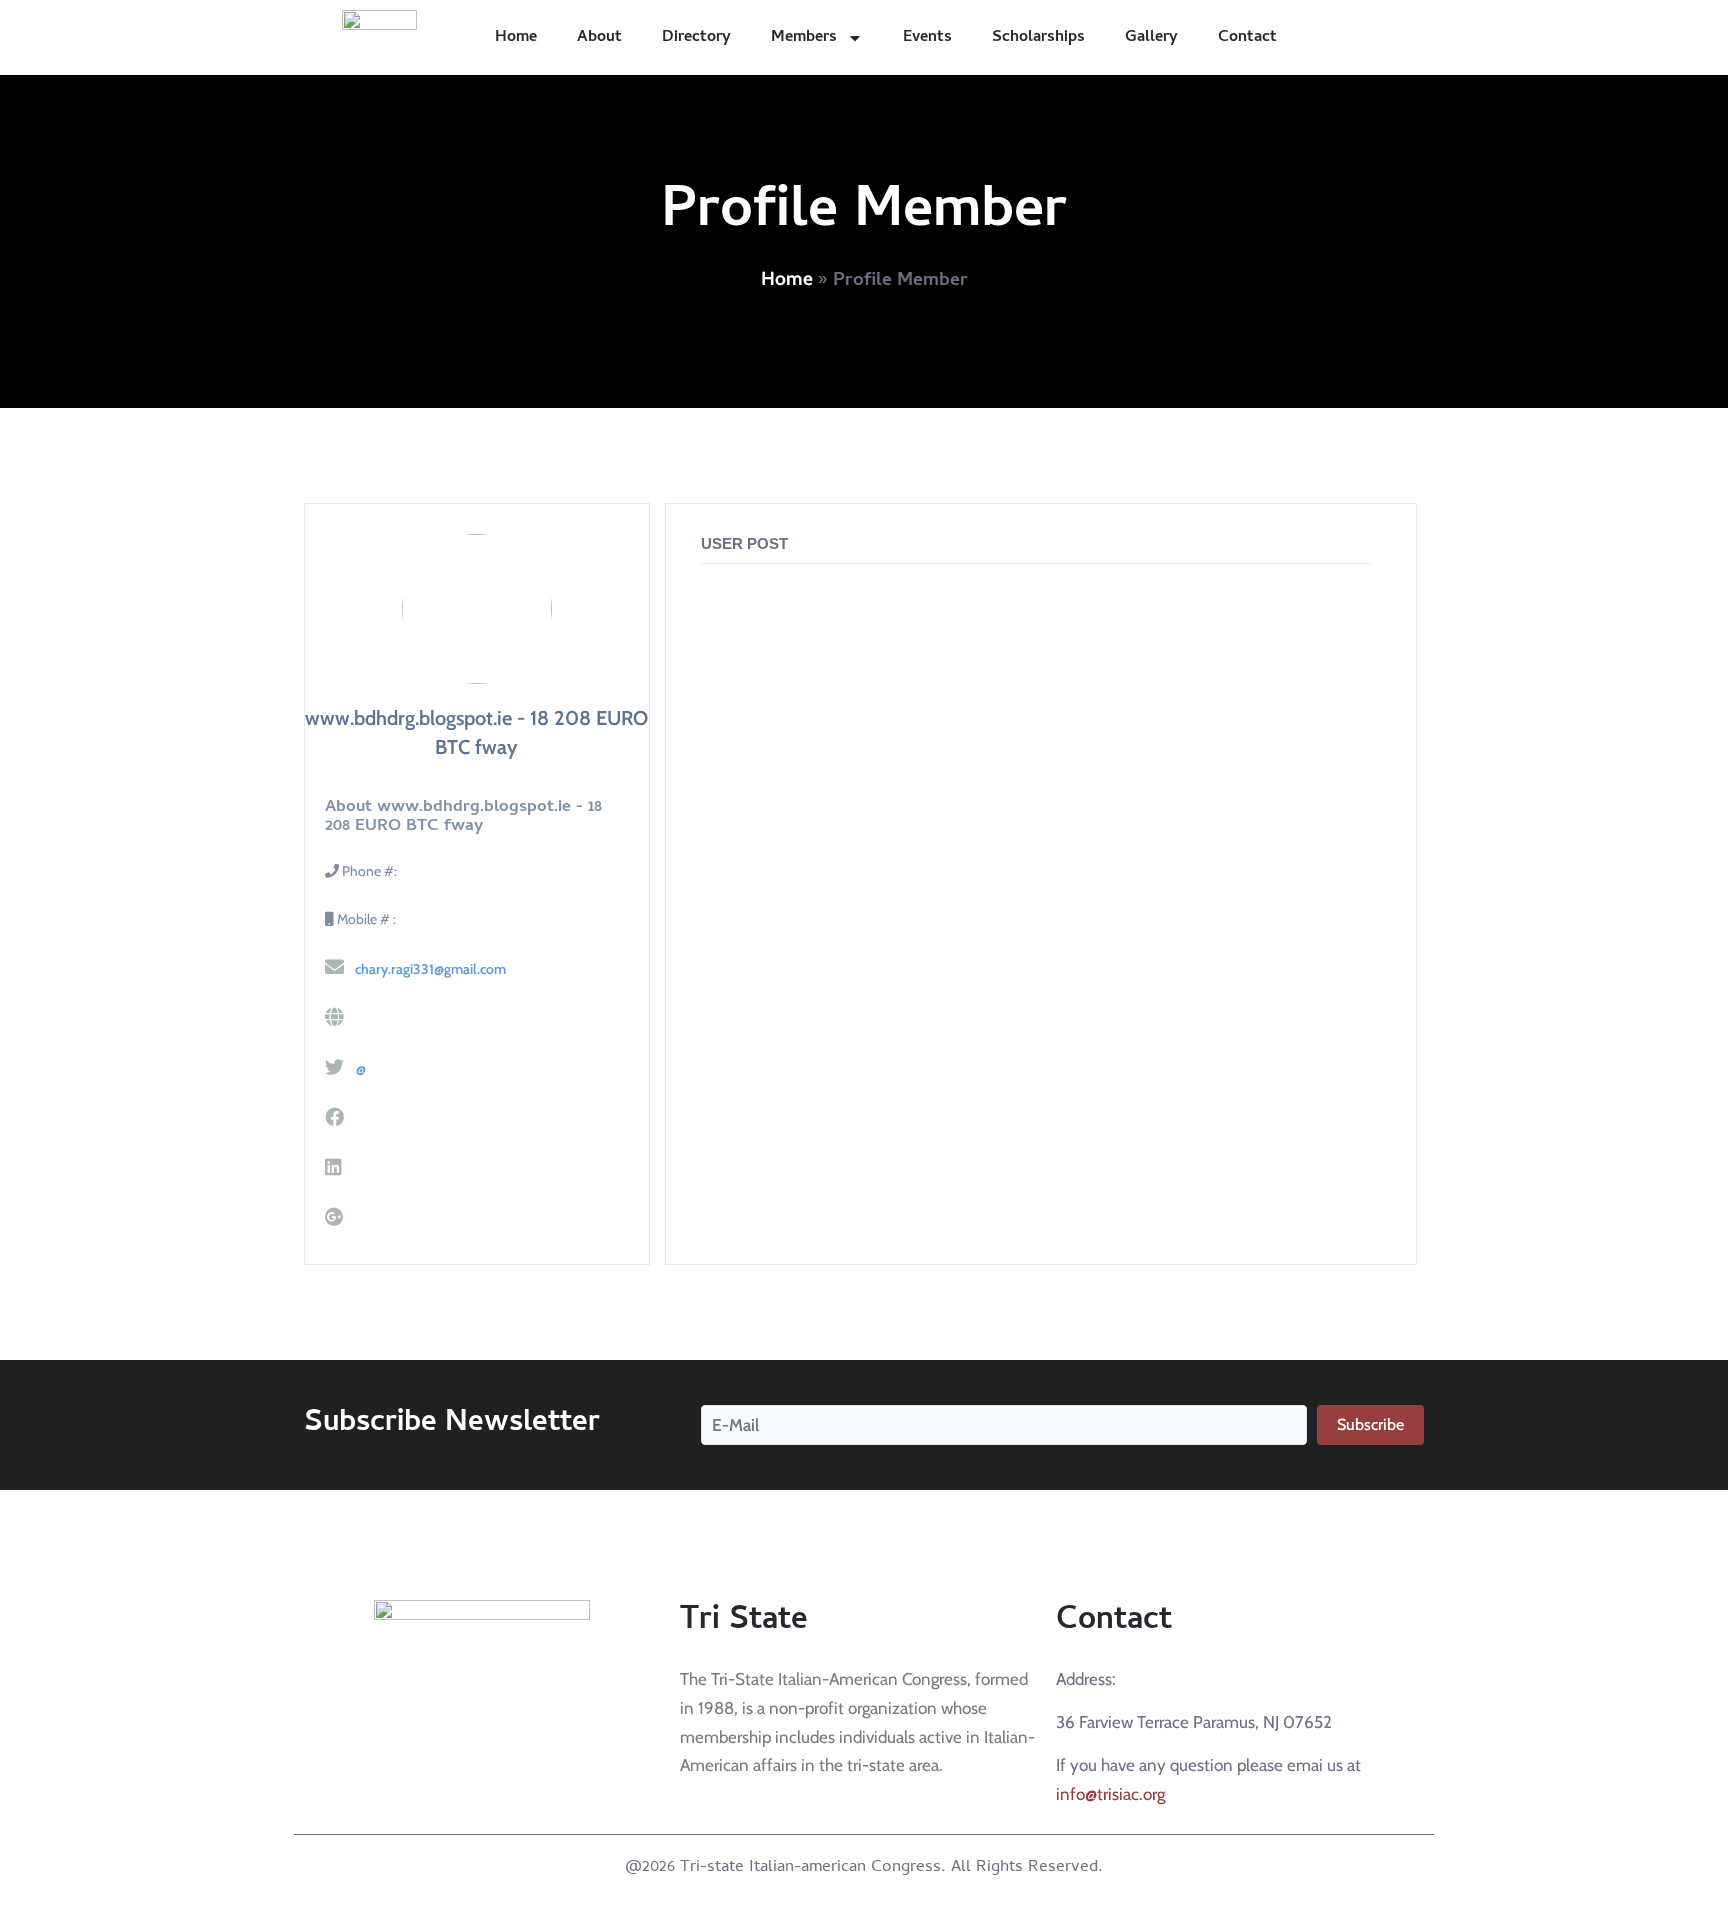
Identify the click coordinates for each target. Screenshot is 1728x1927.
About (599, 38)
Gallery (1151, 38)
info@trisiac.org (1110, 1794)
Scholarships (1038, 38)
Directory (696, 38)
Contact (1247, 38)
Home (516, 38)
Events (927, 38)
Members (804, 38)
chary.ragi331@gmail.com (429, 969)
